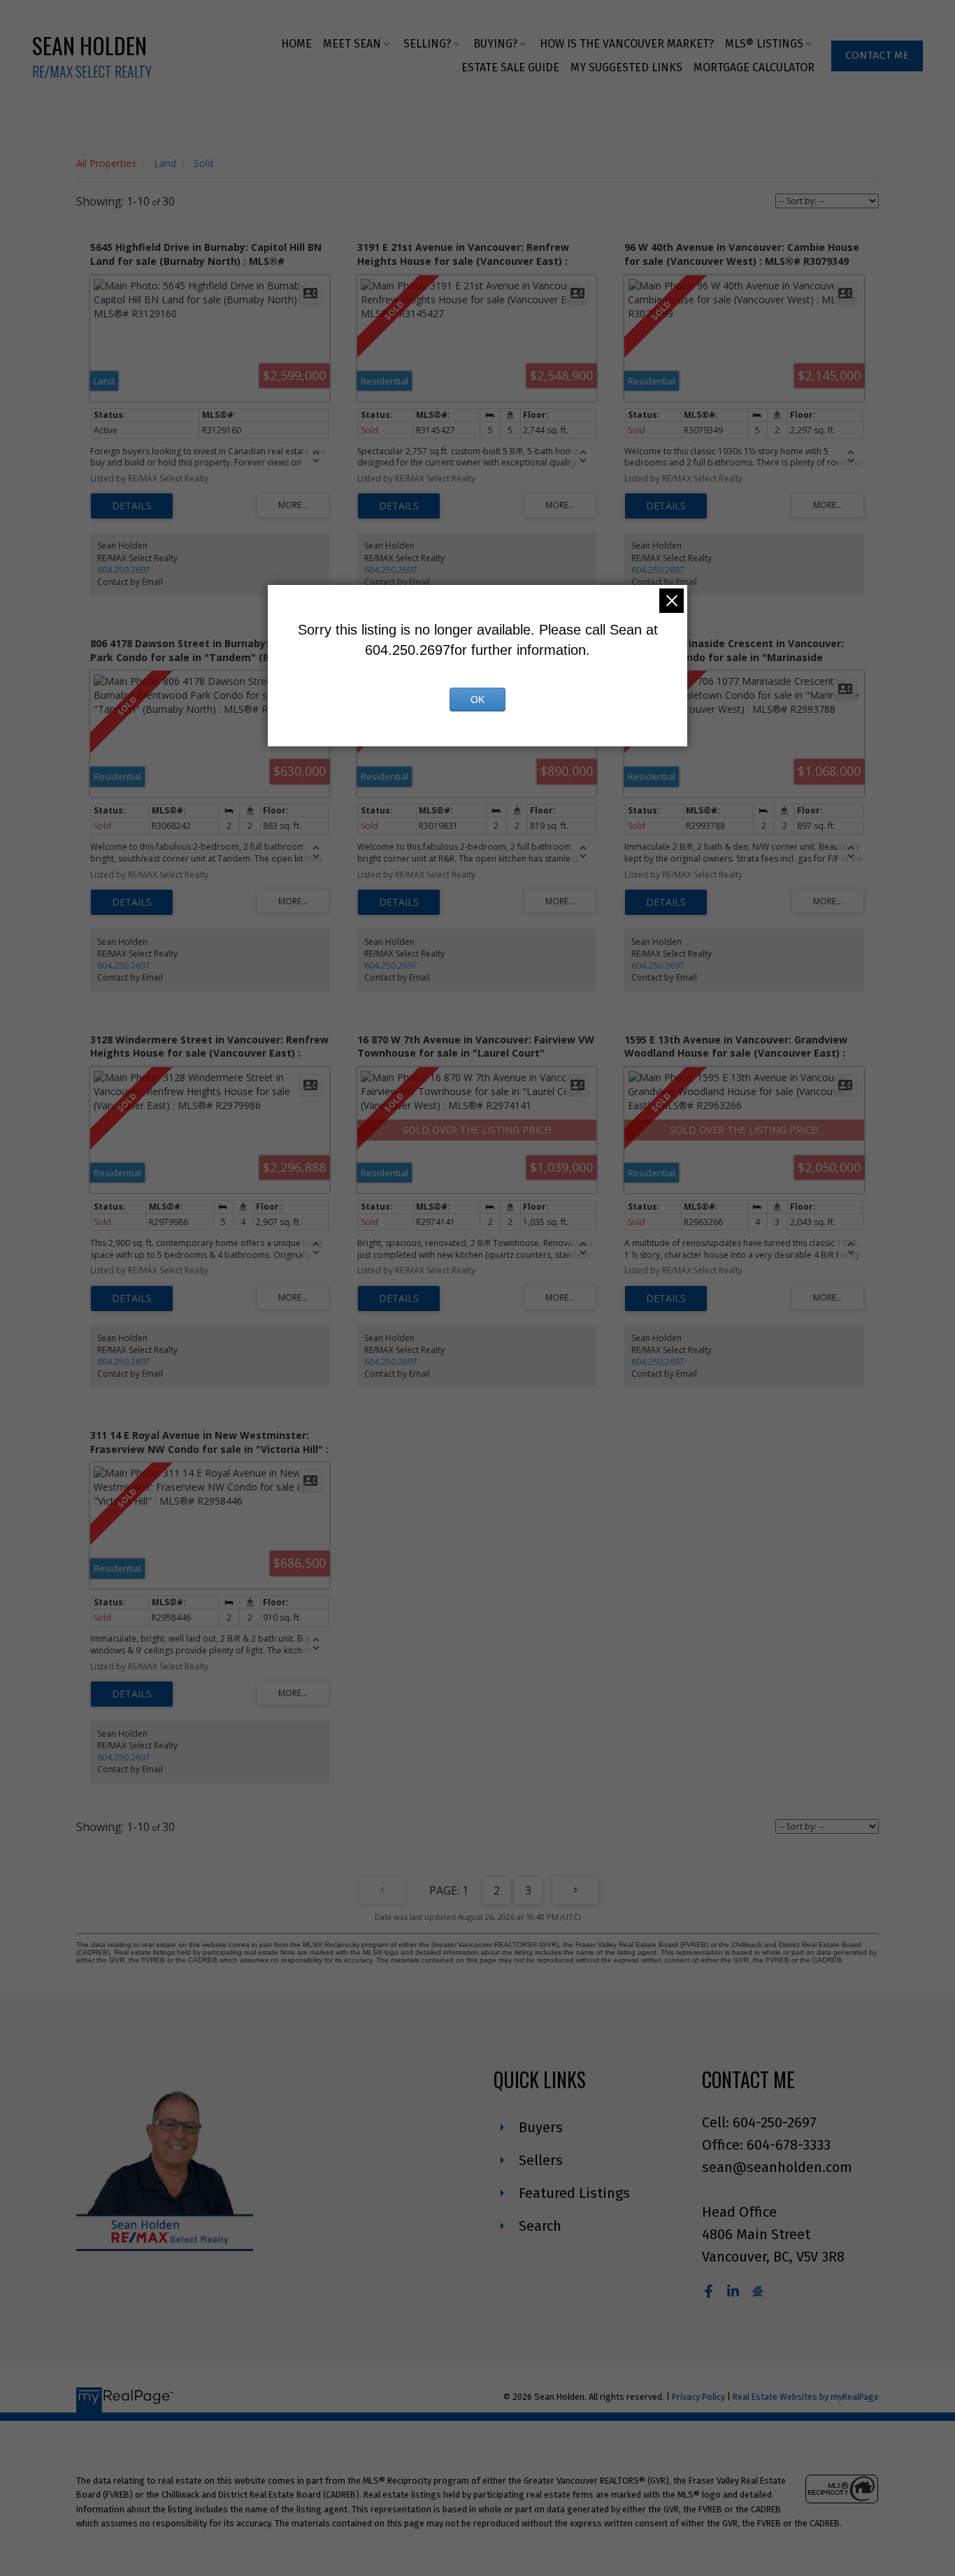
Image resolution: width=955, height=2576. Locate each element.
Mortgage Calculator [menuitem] (754, 67)
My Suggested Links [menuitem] (626, 67)
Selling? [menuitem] (427, 44)
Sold (203, 163)
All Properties (106, 163)
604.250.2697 (124, 570)
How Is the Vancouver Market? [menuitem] (627, 44)
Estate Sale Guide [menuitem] (510, 67)
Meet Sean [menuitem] (352, 44)
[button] (877, 56)
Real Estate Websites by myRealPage (806, 2397)
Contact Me (877, 55)
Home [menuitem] (296, 44)
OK (477, 700)
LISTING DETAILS (132, 506)
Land (165, 163)
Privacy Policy (698, 2397)
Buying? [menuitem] (495, 44)
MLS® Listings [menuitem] (764, 44)
